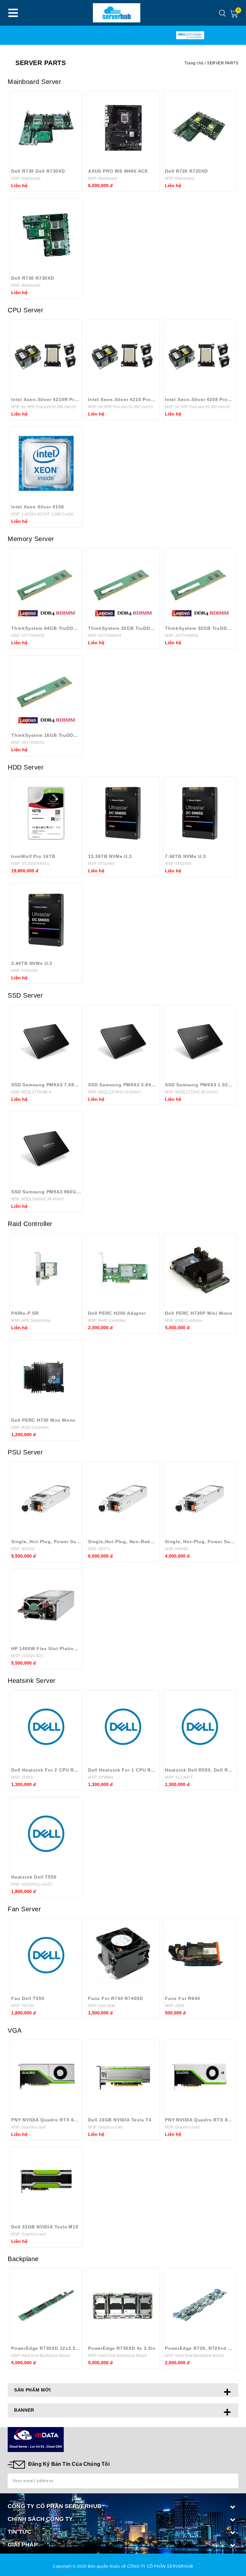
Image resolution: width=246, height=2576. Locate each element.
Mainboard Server (34, 82)
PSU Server (25, 1452)
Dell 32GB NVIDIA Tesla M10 (45, 2227)
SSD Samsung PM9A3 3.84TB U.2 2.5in (123, 1085)
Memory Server (31, 539)
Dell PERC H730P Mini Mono (199, 1313)
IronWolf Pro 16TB (33, 856)
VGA (15, 2030)
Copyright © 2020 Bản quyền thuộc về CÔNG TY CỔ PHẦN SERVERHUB (123, 2566)
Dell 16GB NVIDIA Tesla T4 (120, 2120)
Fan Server (24, 1909)
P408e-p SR (25, 1313)
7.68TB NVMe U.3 (185, 856)
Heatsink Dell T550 (34, 1877)
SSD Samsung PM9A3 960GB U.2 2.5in (46, 1192)
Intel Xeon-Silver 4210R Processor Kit (46, 399)
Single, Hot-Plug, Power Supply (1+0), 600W (200, 1542)
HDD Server (26, 767)
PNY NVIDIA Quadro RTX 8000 (200, 2120)
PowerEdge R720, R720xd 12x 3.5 (200, 2348)
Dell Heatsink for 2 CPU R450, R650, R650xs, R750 (46, 1770)
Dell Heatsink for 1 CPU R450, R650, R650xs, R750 (123, 1770)
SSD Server (25, 995)
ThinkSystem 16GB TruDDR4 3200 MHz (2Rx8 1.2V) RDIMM (46, 735)
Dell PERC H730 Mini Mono (43, 1420)
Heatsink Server (32, 1681)
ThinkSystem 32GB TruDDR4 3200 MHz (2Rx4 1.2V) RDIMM (200, 628)
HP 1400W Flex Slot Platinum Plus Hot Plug (46, 1649)
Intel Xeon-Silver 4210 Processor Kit (123, 399)
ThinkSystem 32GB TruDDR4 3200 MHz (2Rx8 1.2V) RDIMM (123, 628)
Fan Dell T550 (28, 1998)
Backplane (23, 2259)
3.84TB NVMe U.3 (32, 963)
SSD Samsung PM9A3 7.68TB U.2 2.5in (46, 1085)
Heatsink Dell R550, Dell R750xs (200, 1770)
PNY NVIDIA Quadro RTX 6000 (46, 2120)
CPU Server (25, 310)
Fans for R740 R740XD (116, 1998)
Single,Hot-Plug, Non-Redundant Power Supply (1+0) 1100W (123, 1542)
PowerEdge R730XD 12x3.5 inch (46, 2348)
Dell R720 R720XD (186, 171)
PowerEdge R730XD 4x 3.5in (122, 2348)
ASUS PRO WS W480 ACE (118, 171)
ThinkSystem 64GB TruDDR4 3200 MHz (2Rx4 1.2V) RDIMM (46, 628)
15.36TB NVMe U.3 (110, 856)
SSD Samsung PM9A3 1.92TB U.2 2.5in (200, 1085)
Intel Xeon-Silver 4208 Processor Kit (200, 399)
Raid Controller (30, 1224)
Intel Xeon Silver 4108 (38, 507)
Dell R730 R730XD (33, 278)
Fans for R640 (182, 1998)
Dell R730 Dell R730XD (38, 171)
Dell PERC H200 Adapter (117, 1313)
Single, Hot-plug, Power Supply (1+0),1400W (46, 1542)
